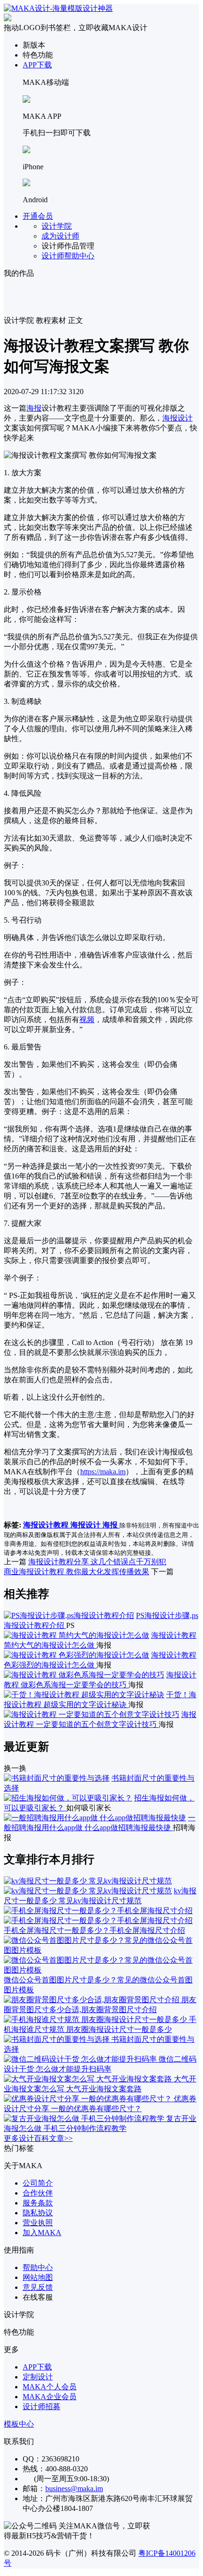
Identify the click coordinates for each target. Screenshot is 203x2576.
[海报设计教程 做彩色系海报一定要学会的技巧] (84, 1675)
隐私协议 (38, 2213)
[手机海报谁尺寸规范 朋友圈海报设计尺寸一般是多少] (96, 2019)
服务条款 (38, 2203)
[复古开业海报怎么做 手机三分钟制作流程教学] (85, 2118)
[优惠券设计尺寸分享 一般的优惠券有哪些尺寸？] (89, 2099)
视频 (87, 1020)
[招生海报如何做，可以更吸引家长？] (68, 1798)
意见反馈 (38, 2287)
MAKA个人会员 (50, 2387)
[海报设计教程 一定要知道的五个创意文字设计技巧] (92, 1714)
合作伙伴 (38, 2193)
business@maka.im (74, 2489)
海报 (34, 408)
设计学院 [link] (19, 320)
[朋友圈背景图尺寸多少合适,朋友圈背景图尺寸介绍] (93, 2000)
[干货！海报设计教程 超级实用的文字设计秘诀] (84, 1695)
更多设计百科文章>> (38, 2138)
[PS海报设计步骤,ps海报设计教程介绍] (69, 1615)
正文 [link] (76, 320)
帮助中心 (38, 2267)
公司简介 (38, 2183)
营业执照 (38, 2223)
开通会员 (38, 216)
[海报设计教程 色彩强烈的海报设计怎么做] (76, 1655)
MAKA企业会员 (50, 2397)
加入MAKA (42, 2233)
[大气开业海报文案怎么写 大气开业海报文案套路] (89, 2079)
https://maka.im (103, 1472)
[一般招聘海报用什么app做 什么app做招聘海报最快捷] (95, 1818)
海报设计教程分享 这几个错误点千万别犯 (97, 1562)
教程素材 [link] (51, 320)
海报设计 (178, 418)
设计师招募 (42, 2407)
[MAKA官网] (58, 8)
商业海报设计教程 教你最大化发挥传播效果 (76, 1572)
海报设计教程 (47, 1525)
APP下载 (37, 65)
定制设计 (38, 2377)
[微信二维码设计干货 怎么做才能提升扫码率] (81, 2059)
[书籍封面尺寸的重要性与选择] (57, 1778)
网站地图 (38, 2277)
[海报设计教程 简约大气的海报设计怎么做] (76, 1635)
